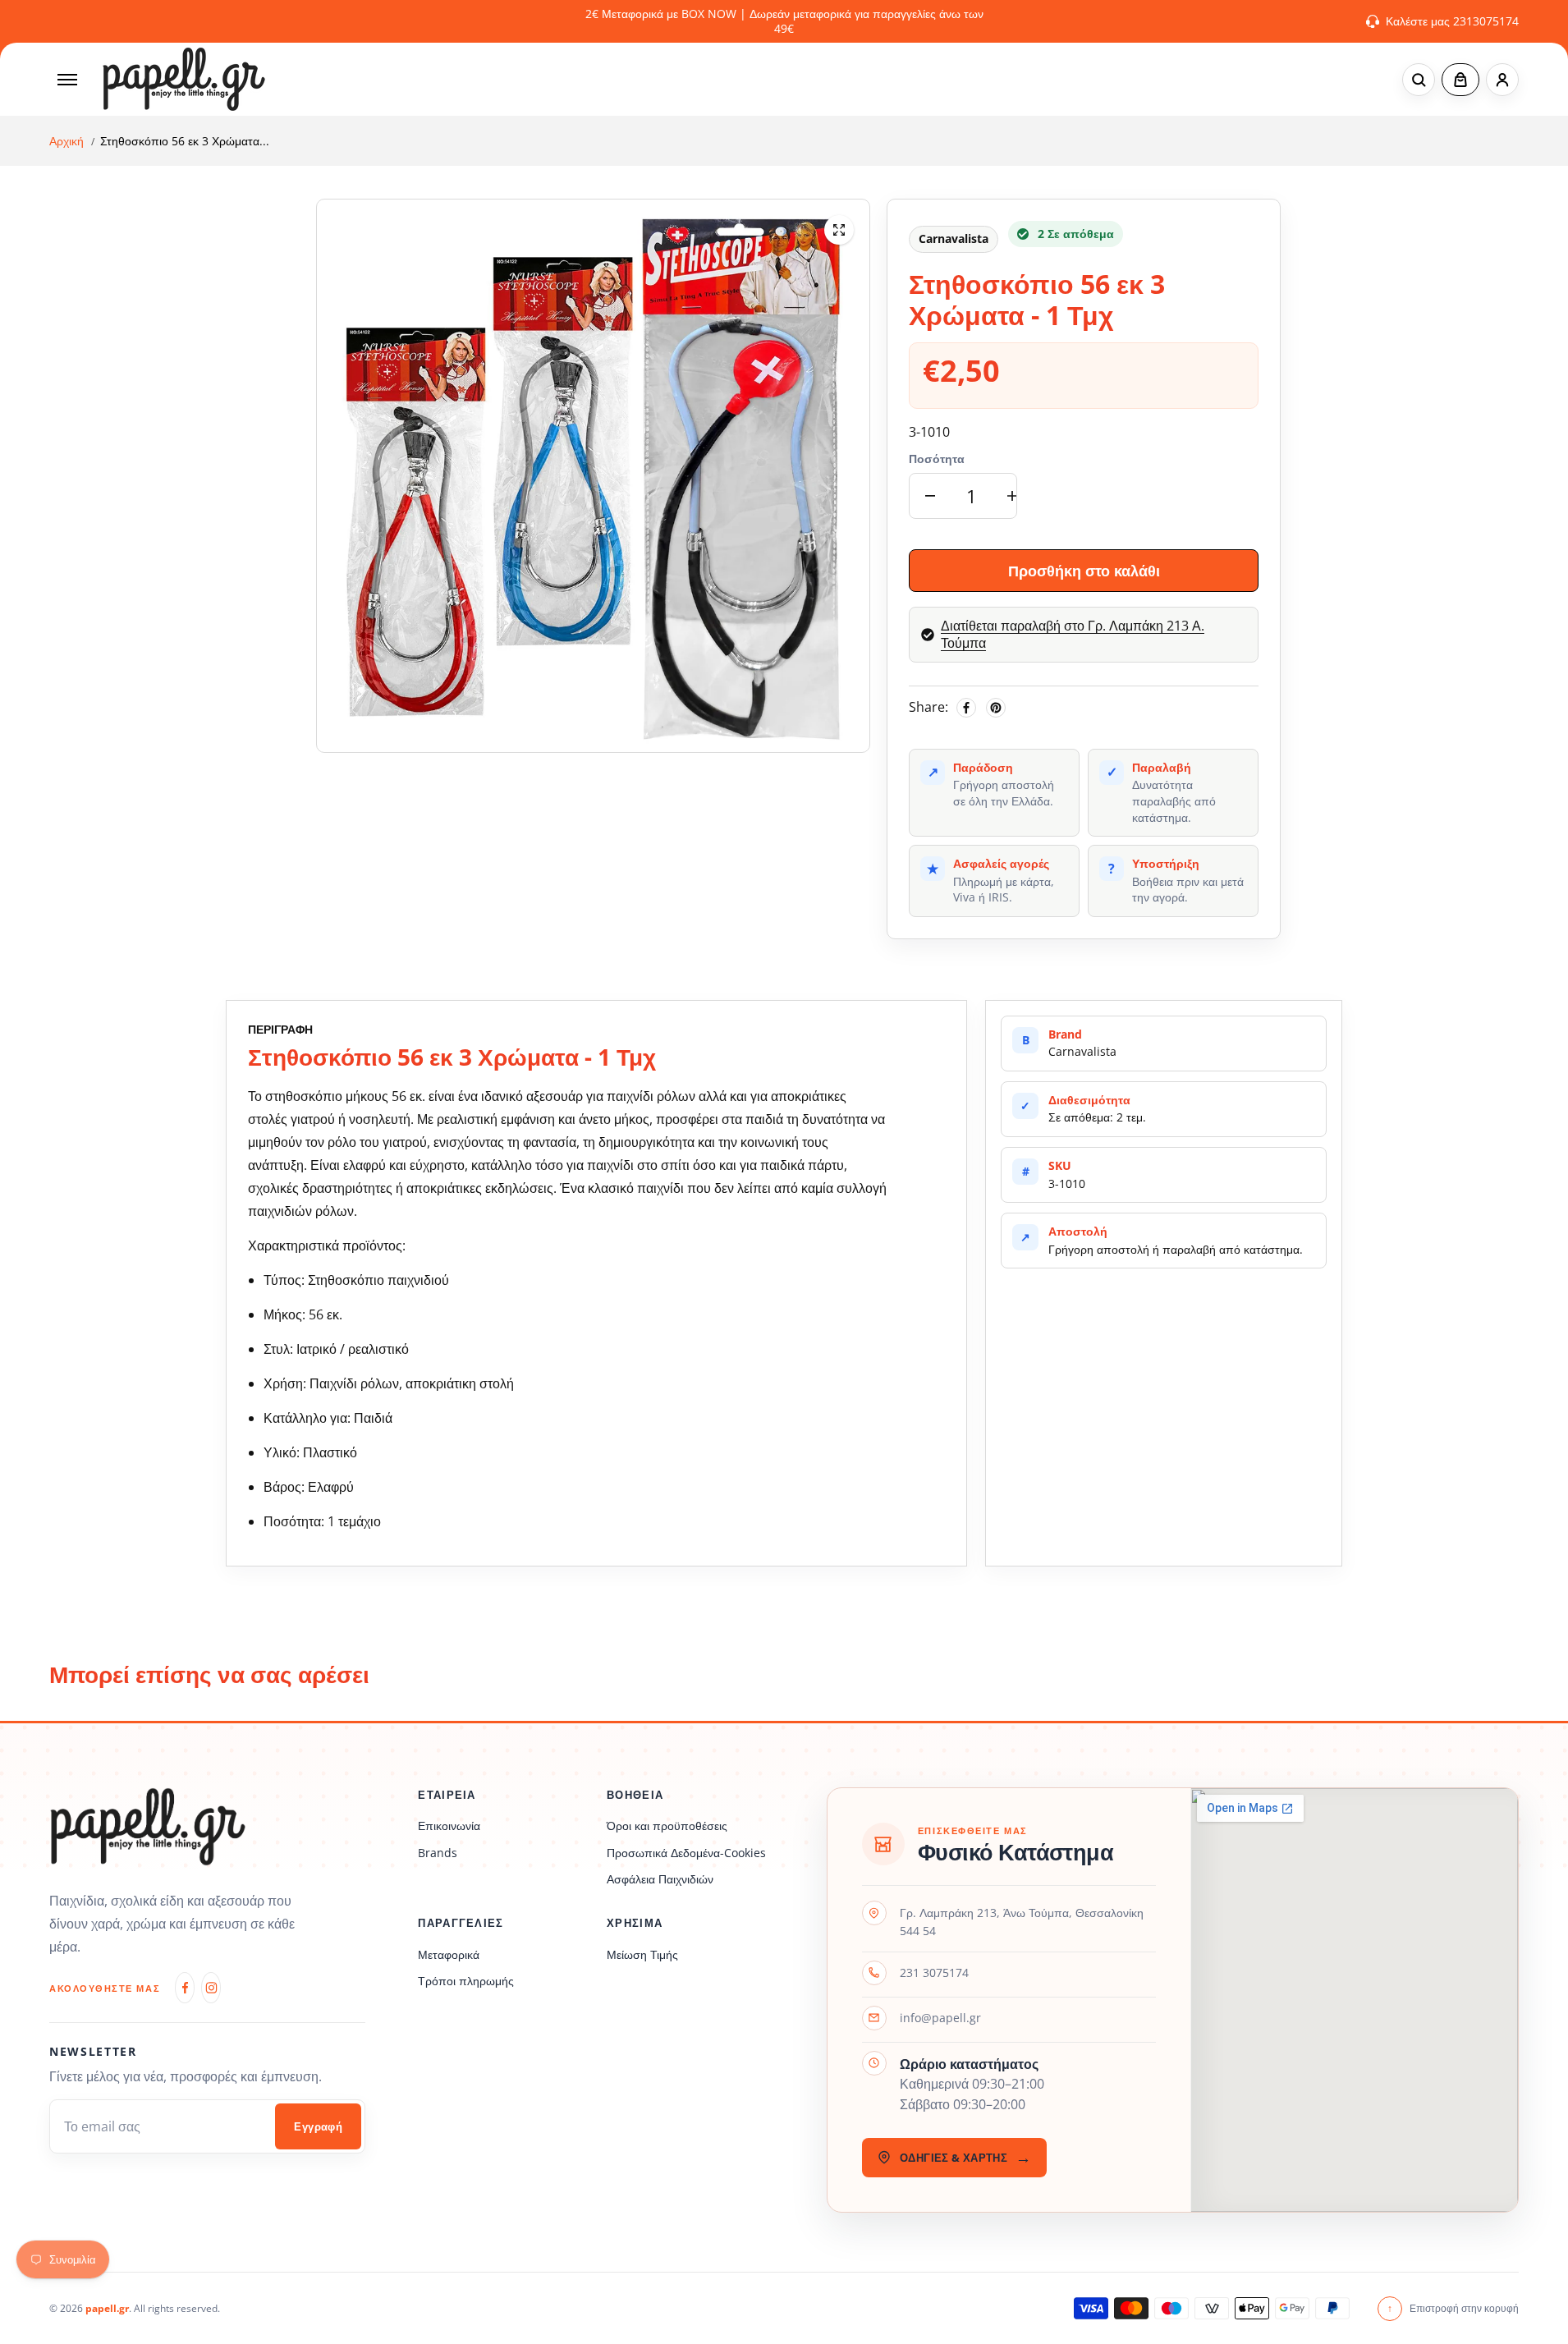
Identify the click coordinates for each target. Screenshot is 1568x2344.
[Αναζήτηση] (1419, 80)
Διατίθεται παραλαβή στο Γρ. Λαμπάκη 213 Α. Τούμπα (1073, 635)
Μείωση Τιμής (642, 1954)
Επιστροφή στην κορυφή (1453, 2308)
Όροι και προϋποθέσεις (667, 1826)
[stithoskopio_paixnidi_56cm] (839, 230)
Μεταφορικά (449, 1954)
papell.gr (107, 2308)
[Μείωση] (930, 496)
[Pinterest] (996, 708)
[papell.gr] (184, 79)
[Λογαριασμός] (1502, 80)
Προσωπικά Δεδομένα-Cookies (686, 1853)
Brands (438, 1853)
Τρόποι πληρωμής (466, 1981)
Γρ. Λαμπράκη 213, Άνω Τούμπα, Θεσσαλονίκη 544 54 (1022, 1922)
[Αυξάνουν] (1012, 496)
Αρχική (66, 141)
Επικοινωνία (449, 1826)
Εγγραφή (318, 2127)
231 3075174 (934, 1972)
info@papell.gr (940, 2018)
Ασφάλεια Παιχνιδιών (660, 1879)
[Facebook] (966, 708)
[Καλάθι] (1460, 80)
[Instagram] (211, 1988)
